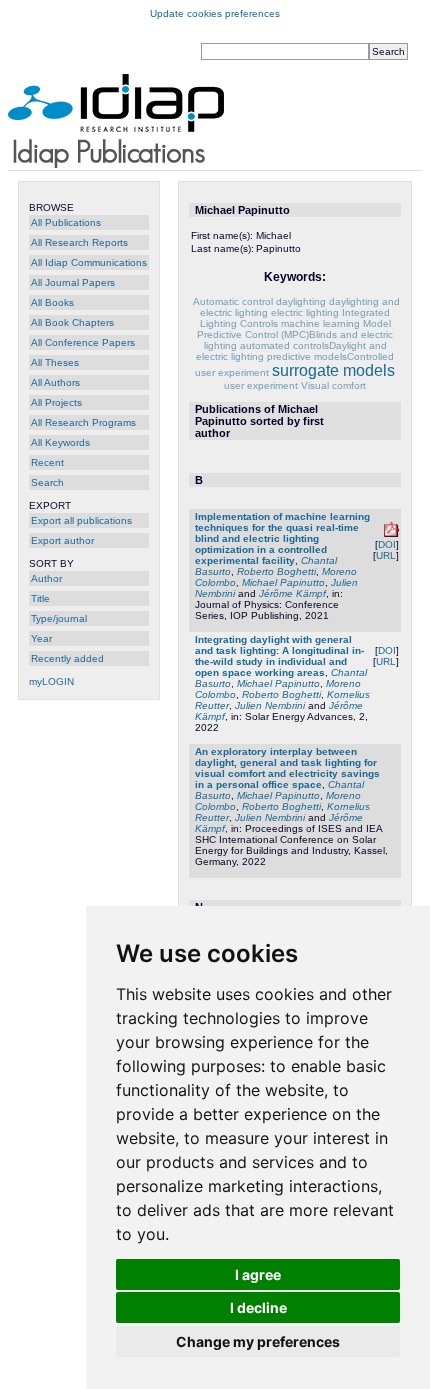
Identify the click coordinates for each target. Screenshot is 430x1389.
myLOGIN (51, 681)
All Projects (56, 402)
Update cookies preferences (215, 13)
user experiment (261, 385)
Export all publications (81, 520)
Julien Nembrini (270, 705)
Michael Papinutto (283, 582)
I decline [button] (258, 1307)
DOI (387, 544)
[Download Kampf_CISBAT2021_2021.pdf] (391, 533)
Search (47, 482)
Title (40, 598)
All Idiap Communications (89, 262)
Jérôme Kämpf (292, 593)
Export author (62, 540)
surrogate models (333, 370)
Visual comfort (333, 385)
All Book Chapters (72, 322)
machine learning (320, 323)
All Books (52, 302)
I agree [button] (258, 1274)
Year (41, 638)
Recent (47, 462)
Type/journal (59, 618)
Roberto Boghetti (276, 571)
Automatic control (233, 301)
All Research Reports (79, 242)
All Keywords (60, 442)
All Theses (55, 362)
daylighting (301, 301)
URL (386, 555)
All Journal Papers (73, 282)
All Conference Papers (83, 342)
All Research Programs (83, 422)
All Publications (66, 222)
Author (46, 578)
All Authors (55, 382)
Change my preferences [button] (258, 1341)
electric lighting (305, 312)
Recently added (67, 658)
